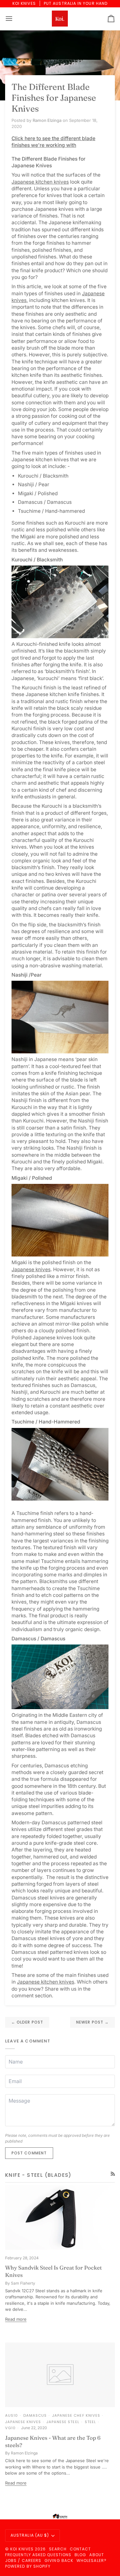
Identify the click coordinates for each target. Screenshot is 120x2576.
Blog (80, 2555)
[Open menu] (15, 19)
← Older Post (27, 2022)
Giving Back (59, 2560)
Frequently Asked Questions (38, 2555)
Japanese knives (31, 1269)
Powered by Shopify (28, 2566)
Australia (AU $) (30, 2535)
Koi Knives (22, 2549)
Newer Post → (92, 2022)
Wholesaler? (92, 2560)
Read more (16, 2319)
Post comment (29, 2153)
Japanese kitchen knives (40, 182)
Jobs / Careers (23, 2560)
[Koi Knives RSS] (113, 2174)
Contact (80, 2549)
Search (58, 2549)
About (96, 2555)
